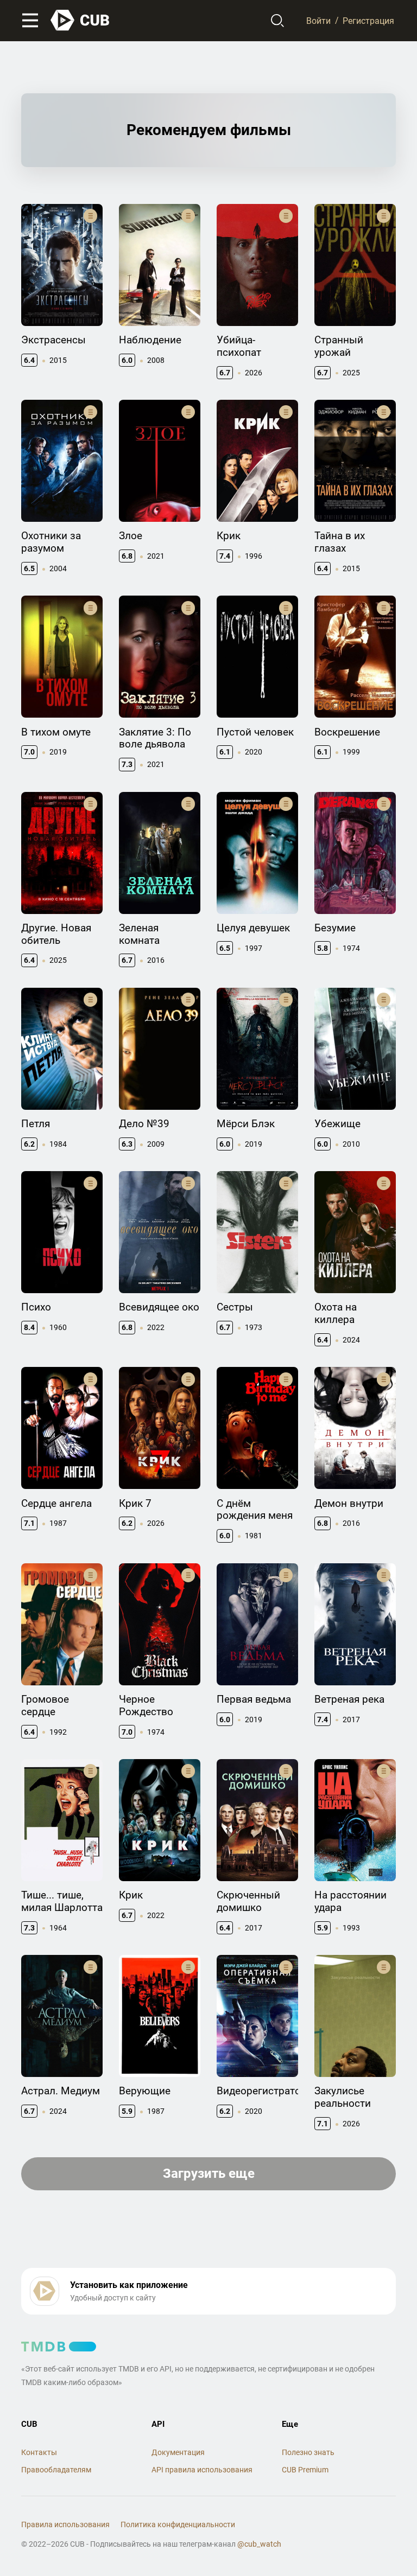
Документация (178, 2452)
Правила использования (65, 2524)
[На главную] (80, 20)
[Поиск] (278, 21)
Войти (318, 20)
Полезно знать (308, 2452)
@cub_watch (259, 2544)
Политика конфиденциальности (178, 2524)
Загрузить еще (209, 2174)
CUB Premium (305, 2470)
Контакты (39, 2452)
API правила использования (202, 2470)
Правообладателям (56, 2470)
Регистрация (368, 20)
